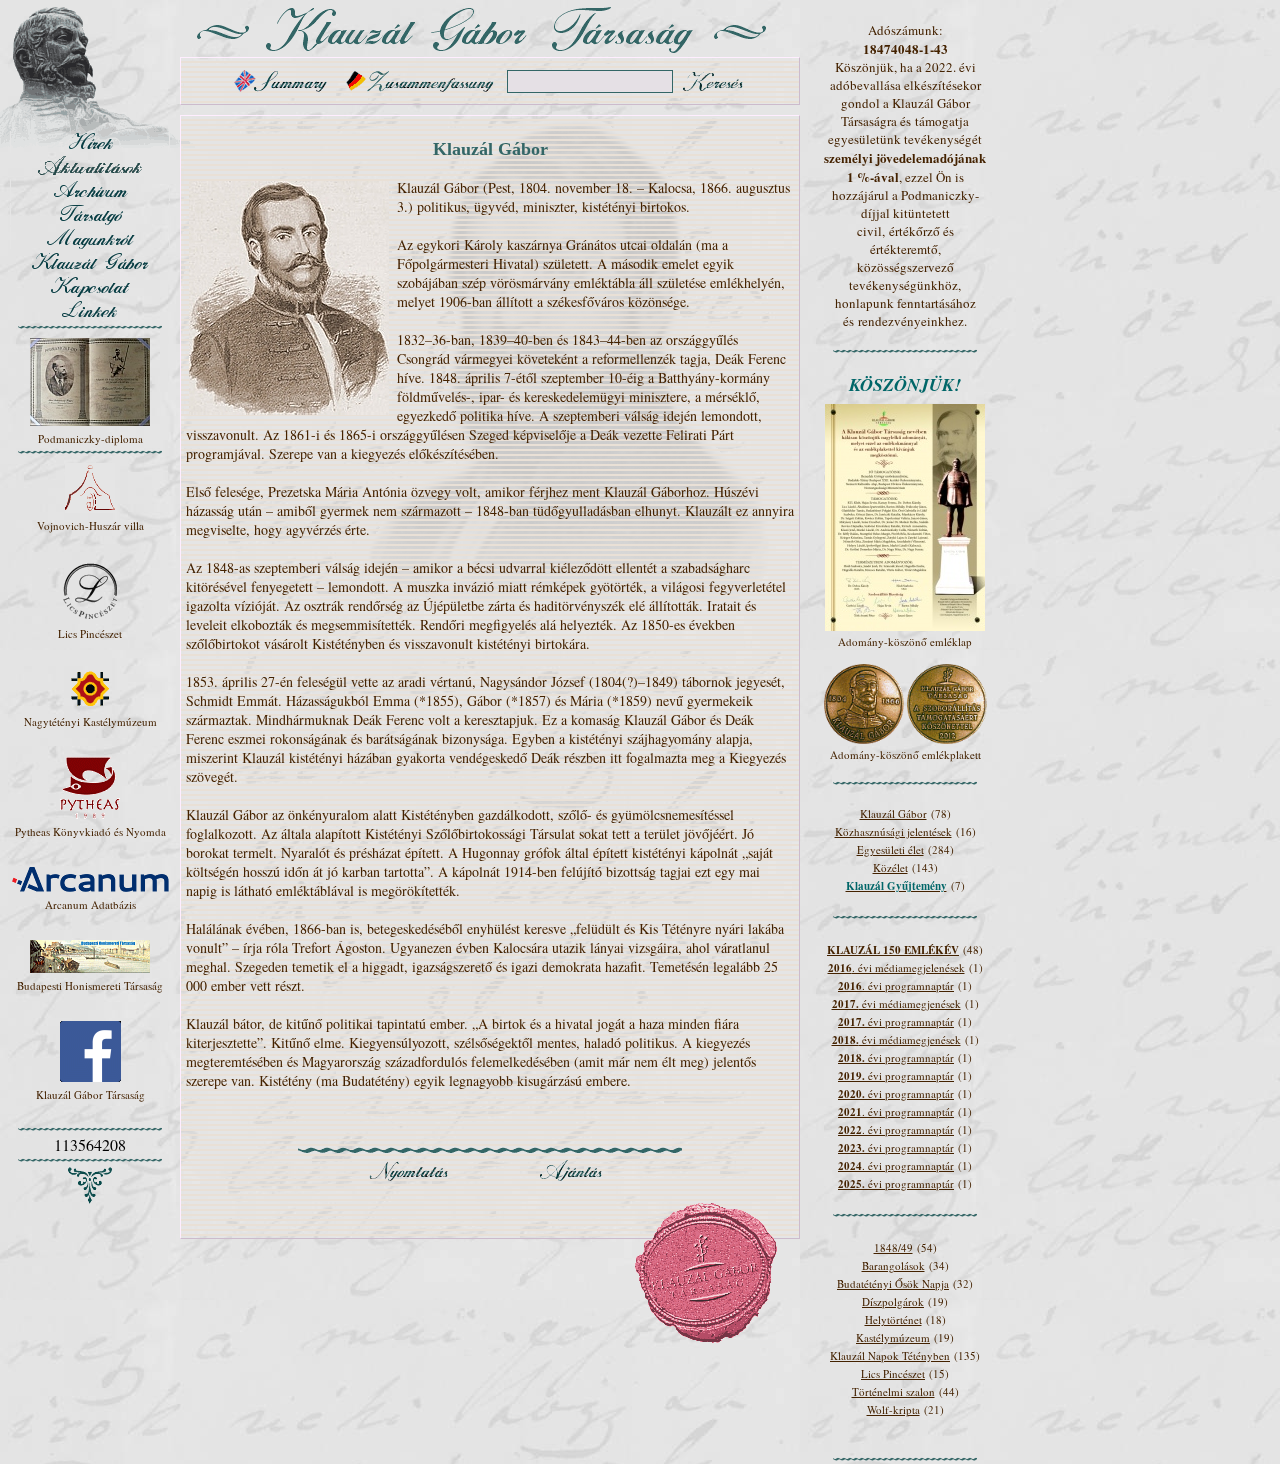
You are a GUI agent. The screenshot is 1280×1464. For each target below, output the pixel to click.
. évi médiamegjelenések (896, 967)
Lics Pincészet (893, 1373)
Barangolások (893, 1265)
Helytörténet (893, 1319)
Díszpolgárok (893, 1301)
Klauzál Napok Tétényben (890, 1355)
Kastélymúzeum (893, 1337)
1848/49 (893, 1247)
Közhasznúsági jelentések (893, 831)
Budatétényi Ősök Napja (893, 1283)
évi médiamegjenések (896, 1003)
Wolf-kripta (893, 1409)
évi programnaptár (896, 1021)
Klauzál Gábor (893, 813)
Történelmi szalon (893, 1391)
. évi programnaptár (896, 985)
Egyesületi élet (890, 849)
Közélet (890, 867)
